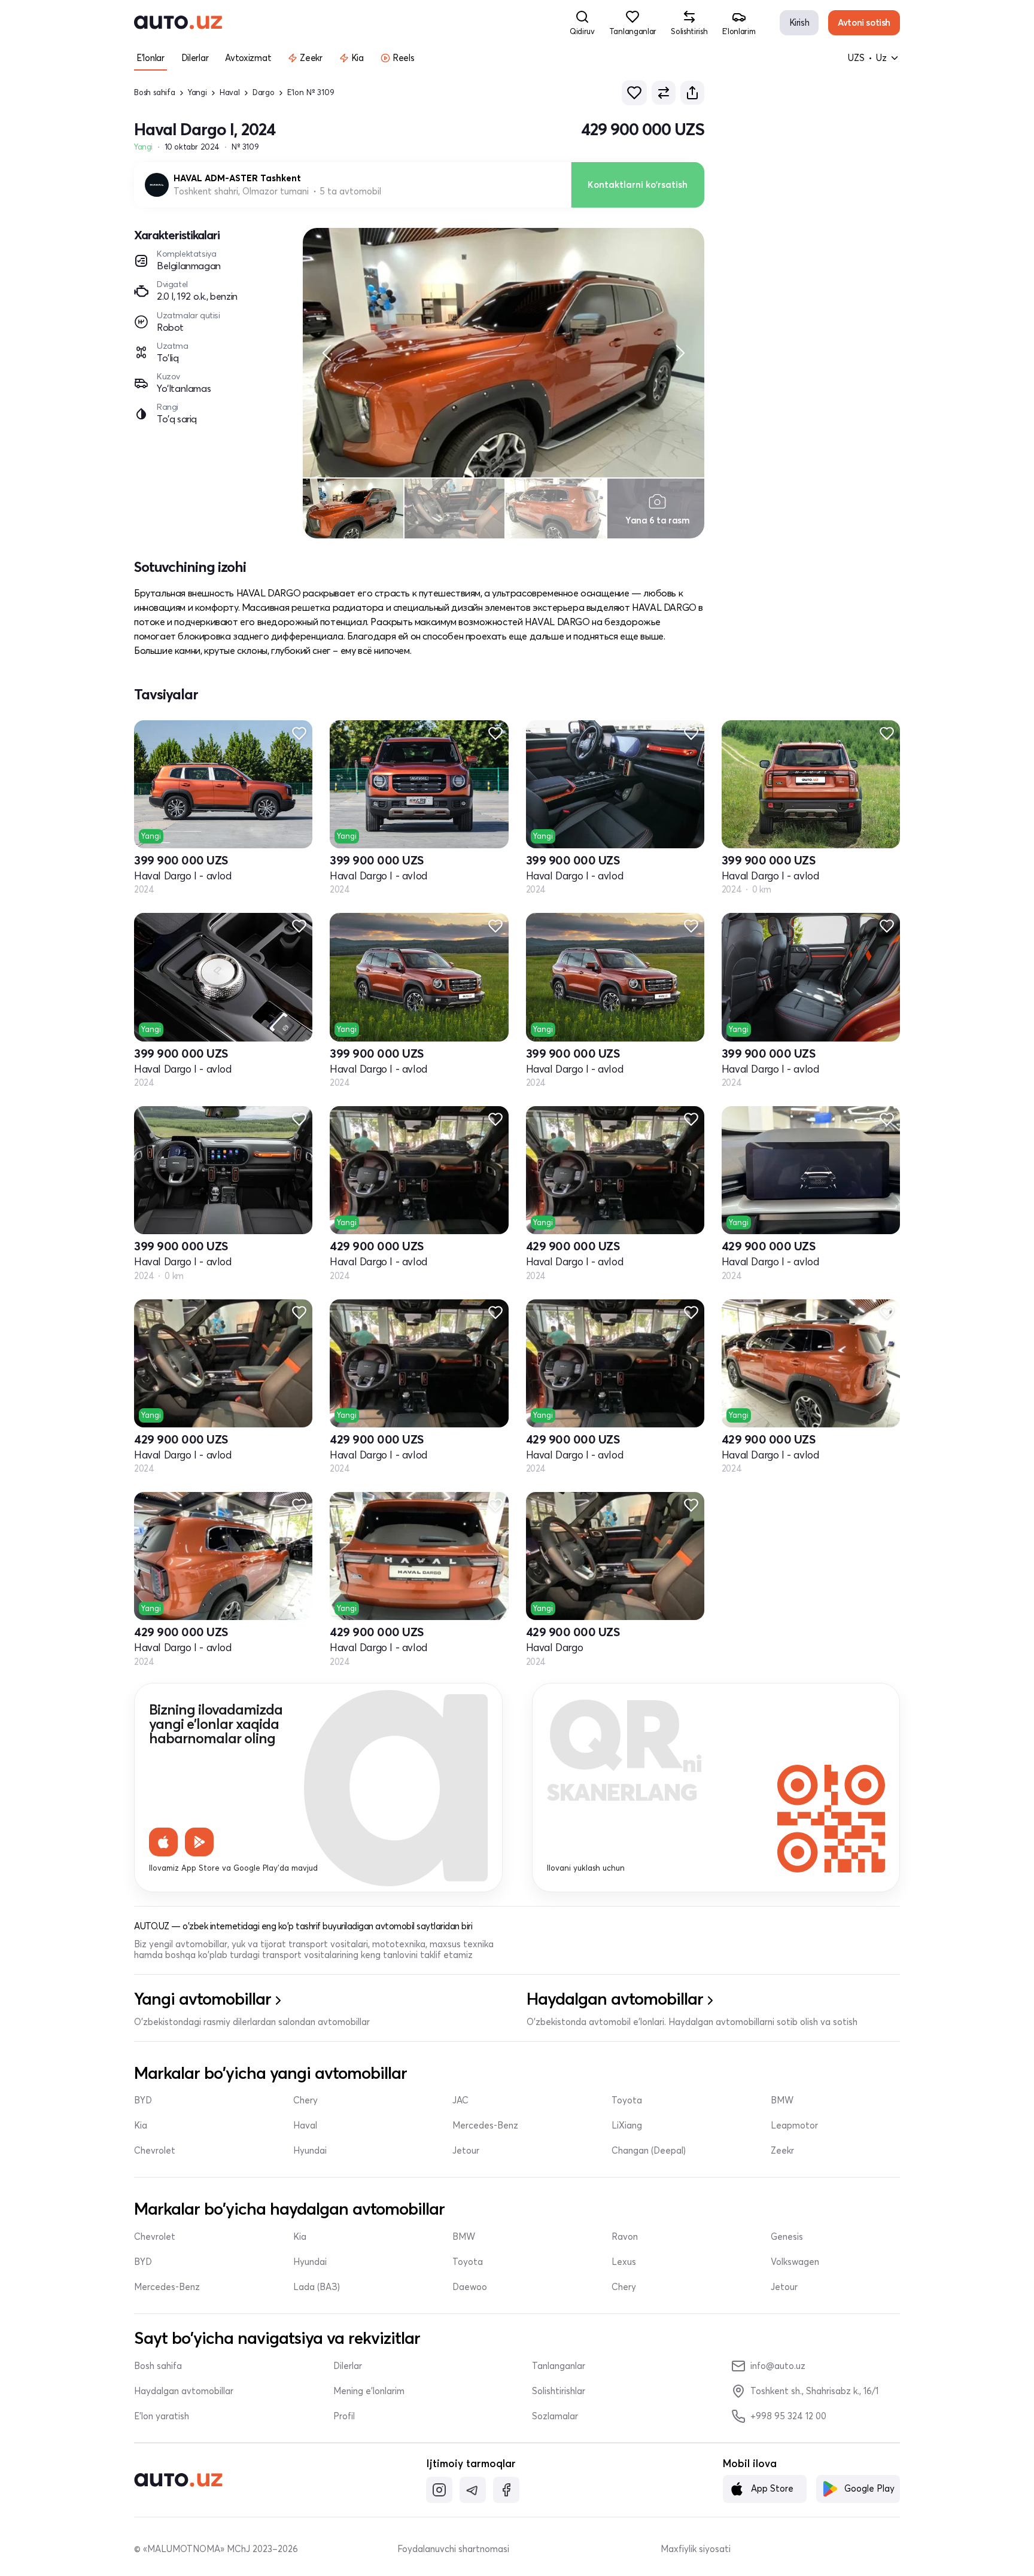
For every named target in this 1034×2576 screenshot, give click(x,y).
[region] (504, 353)
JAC (460, 2100)
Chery (305, 2100)
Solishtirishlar (559, 2391)
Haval (230, 92)
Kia (141, 2126)
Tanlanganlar (559, 2366)
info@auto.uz (778, 2366)
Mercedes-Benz (485, 2126)
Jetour (466, 2151)
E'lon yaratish (162, 2416)
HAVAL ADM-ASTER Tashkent (237, 178)
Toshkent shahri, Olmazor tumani (241, 191)
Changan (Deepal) (649, 2151)
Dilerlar (348, 2366)
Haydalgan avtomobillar (184, 2391)
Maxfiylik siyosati (696, 2549)
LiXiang (627, 2126)
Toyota (627, 2100)
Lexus (624, 2262)
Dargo (264, 92)
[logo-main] (178, 23)
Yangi (197, 92)
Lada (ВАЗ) (317, 2287)
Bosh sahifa (155, 92)
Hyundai (310, 2151)
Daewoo (470, 2287)
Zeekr (782, 2151)
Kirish (799, 22)
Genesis (787, 2237)
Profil (344, 2416)
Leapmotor (794, 2126)
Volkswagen (795, 2262)
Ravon (625, 2237)
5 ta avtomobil (350, 191)
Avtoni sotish (864, 22)
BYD (143, 2100)
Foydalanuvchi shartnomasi (453, 2549)
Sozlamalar (555, 2416)
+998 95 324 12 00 (788, 2416)
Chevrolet (155, 2151)
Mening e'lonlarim (369, 2391)
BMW (782, 2100)
